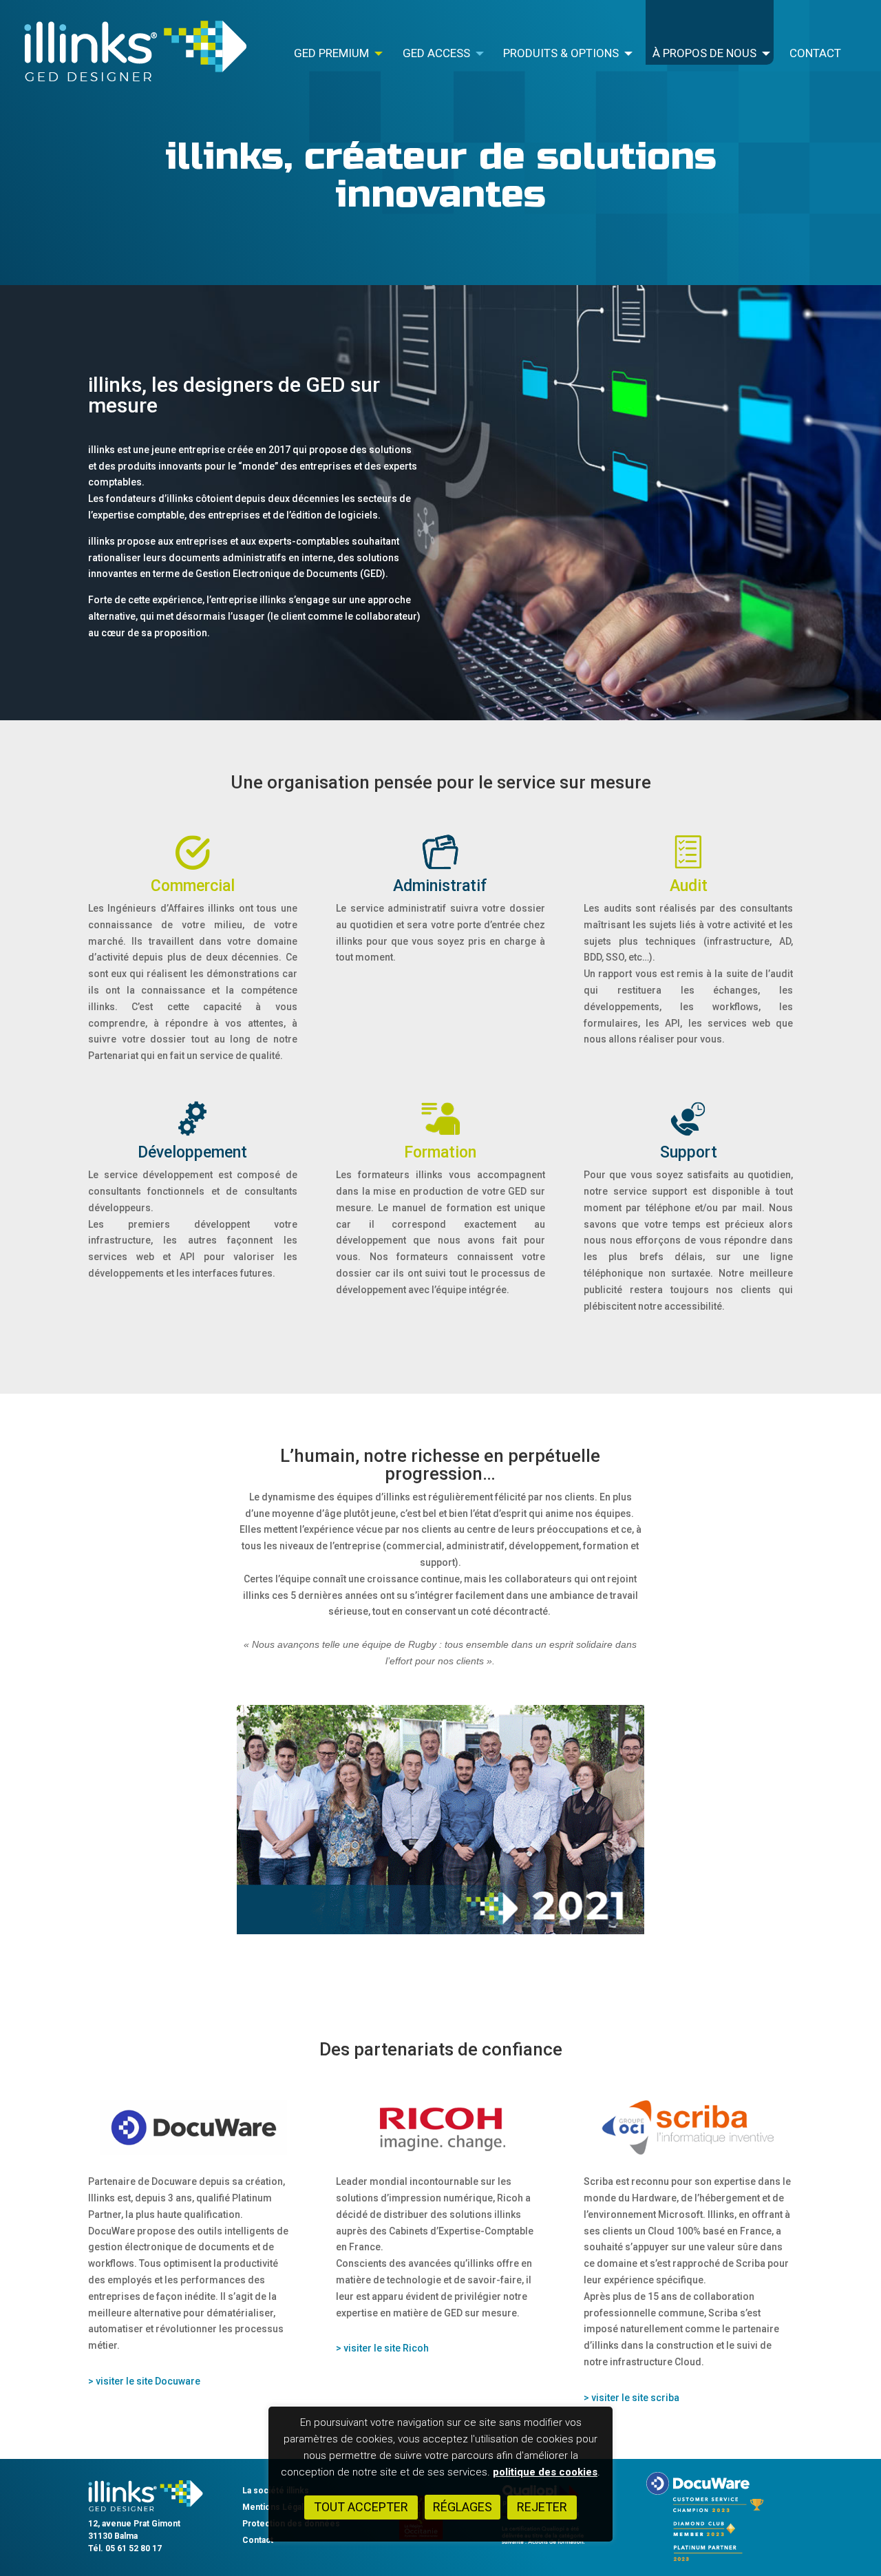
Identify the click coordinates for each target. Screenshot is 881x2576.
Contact (815, 54)
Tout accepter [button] (361, 2507)
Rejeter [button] (542, 2507)
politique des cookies (545, 2472)
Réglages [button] (463, 2507)
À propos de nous (704, 54)
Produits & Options (561, 54)
